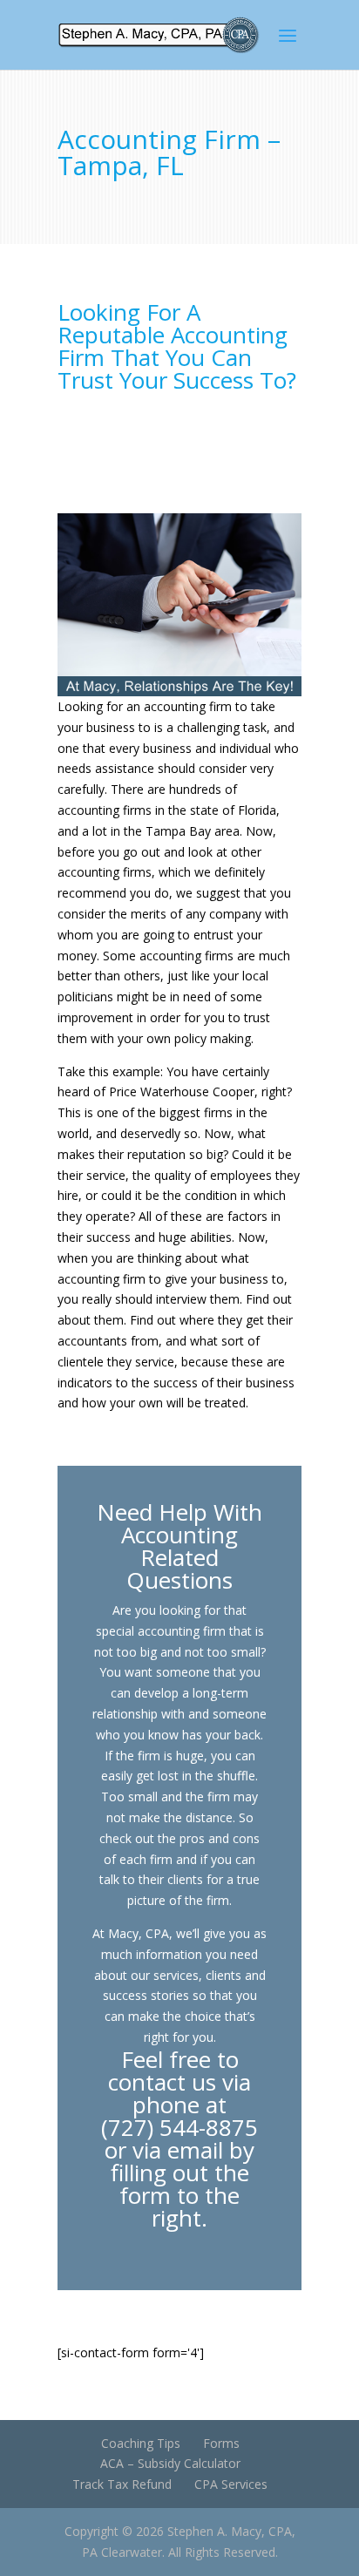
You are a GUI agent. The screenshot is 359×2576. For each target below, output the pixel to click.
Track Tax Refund (122, 2484)
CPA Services (231, 2484)
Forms (221, 2443)
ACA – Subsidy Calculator (170, 2463)
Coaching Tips (141, 2443)
